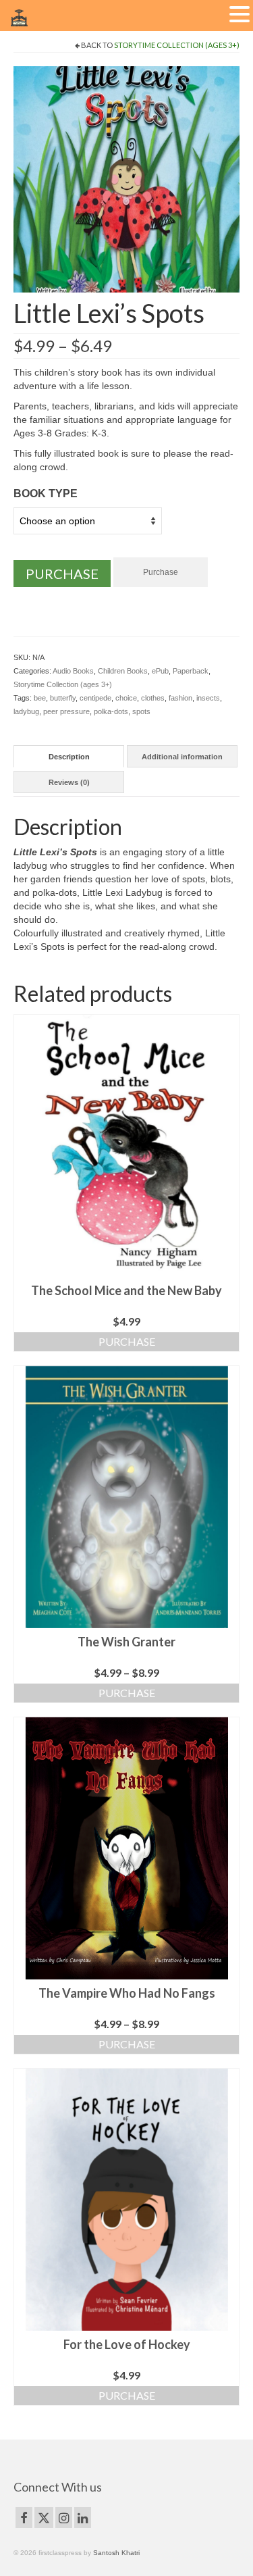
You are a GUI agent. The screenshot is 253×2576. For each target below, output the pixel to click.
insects (208, 698)
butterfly (63, 698)
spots (141, 711)
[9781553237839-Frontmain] (126, 178)
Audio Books (73, 671)
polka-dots (111, 711)
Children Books (123, 671)
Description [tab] (69, 757)
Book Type (46, 494)
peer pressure (66, 711)
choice (126, 698)
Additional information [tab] (182, 757)
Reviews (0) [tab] (69, 782)
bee (40, 698)
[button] (240, 15)
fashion (180, 698)
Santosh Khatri (116, 2553)
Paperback (191, 671)
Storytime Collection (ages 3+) (177, 45)
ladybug (26, 711)
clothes (153, 698)
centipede (95, 698)
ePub (160, 671)
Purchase (62, 574)
